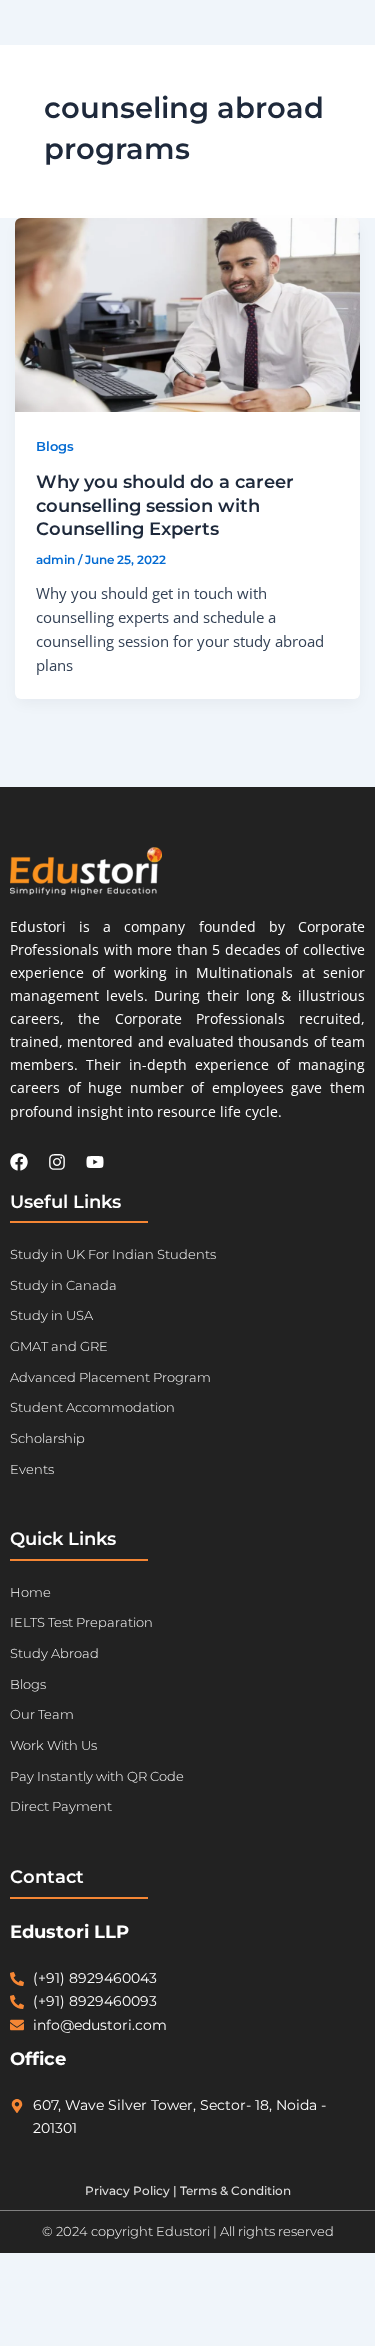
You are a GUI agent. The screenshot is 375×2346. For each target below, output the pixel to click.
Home (30, 1592)
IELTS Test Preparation (81, 1622)
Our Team (42, 1714)
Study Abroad (54, 1653)
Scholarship (47, 1438)
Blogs (55, 446)
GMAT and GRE (59, 1346)
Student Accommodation (92, 1407)
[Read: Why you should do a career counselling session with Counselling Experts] (188, 315)
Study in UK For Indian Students (113, 1254)
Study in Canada (63, 1285)
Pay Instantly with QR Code (97, 1776)
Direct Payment (61, 1806)
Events (32, 1469)
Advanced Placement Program (110, 1377)
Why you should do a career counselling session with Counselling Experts (165, 505)
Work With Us (53, 1745)
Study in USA (51, 1315)
